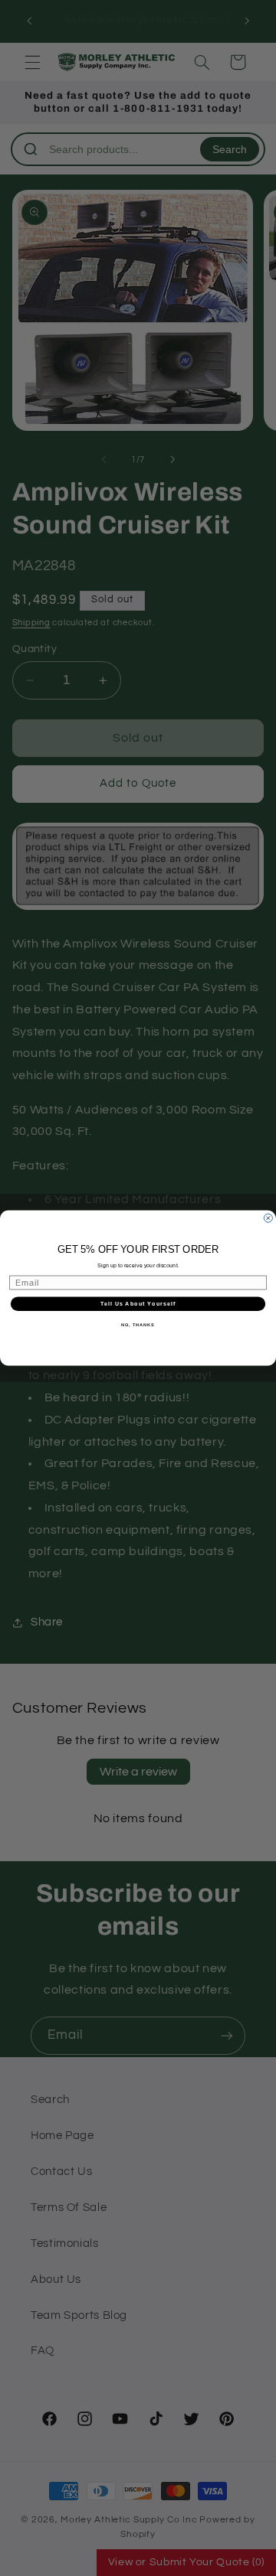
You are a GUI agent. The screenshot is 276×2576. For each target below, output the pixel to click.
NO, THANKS (138, 1325)
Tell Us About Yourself (138, 1304)
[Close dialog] (268, 1218)
